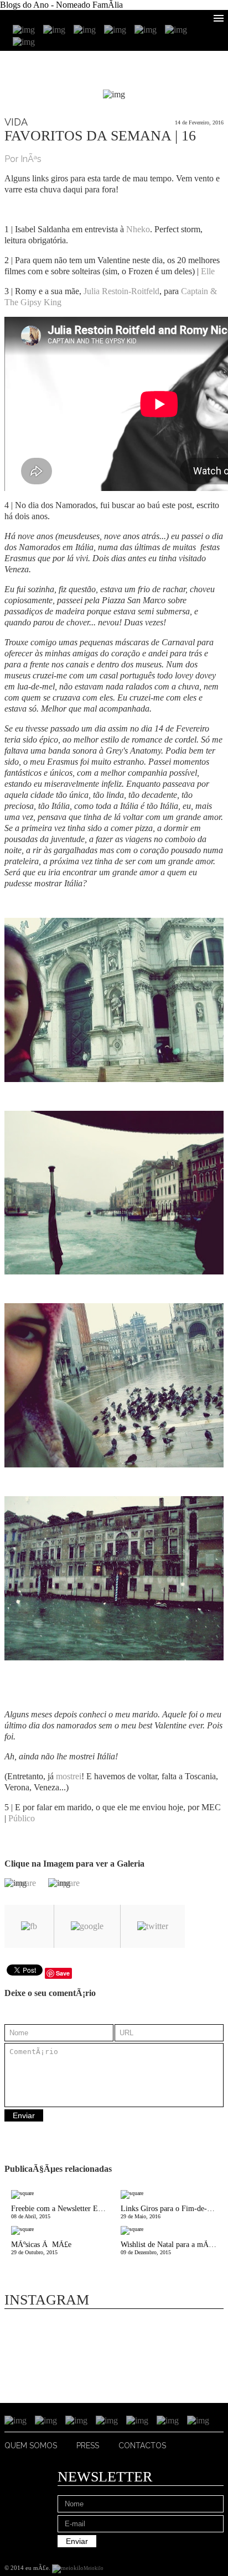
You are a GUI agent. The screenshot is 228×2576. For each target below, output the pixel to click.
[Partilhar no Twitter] (153, 1926)
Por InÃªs (23, 159)
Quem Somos (31, 2446)
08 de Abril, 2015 (63, 2212)
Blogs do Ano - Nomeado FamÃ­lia (61, 5)
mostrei (69, 1776)
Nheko (138, 229)
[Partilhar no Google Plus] (87, 1926)
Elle (209, 271)
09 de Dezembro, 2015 (172, 2248)
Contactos (142, 2446)
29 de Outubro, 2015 (41, 2248)
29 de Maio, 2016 (172, 2212)
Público (22, 1818)
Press (88, 2446)
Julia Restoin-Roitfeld (121, 291)
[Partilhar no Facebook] (29, 1926)
